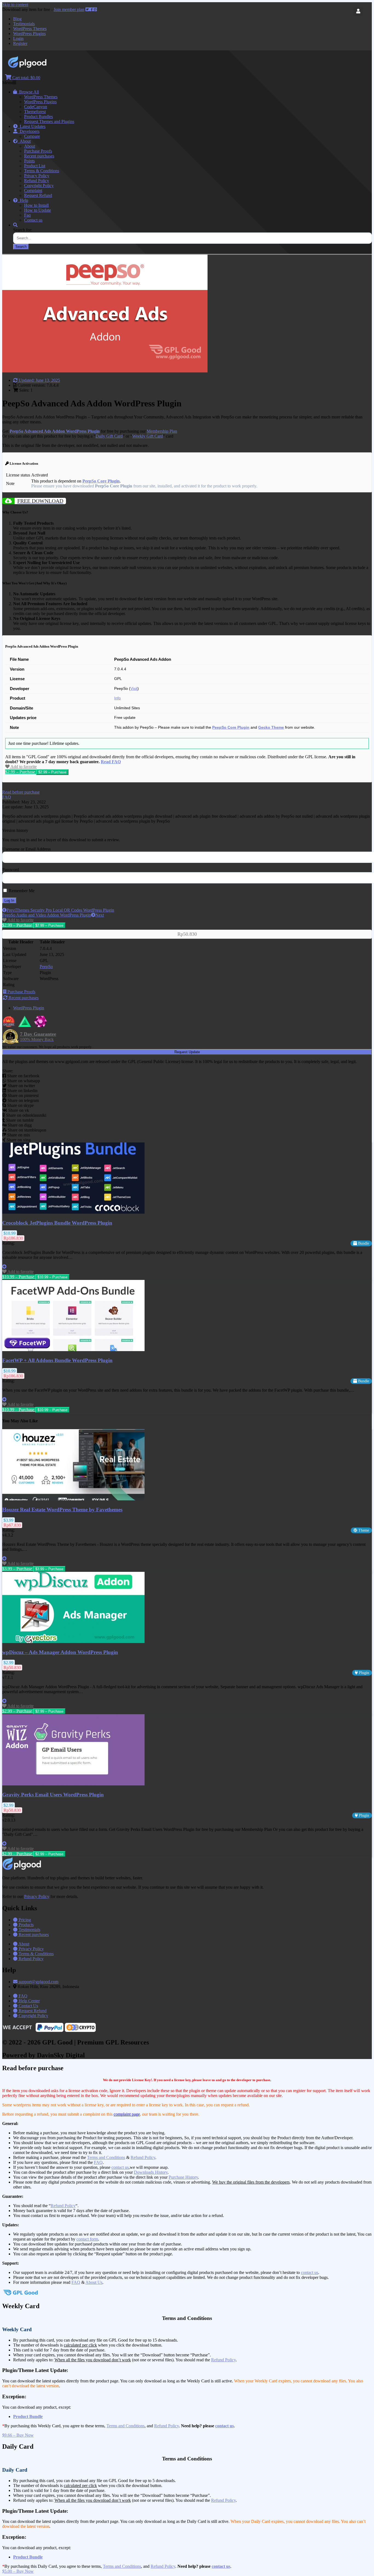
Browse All (28, 92)
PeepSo (46, 967)
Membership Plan (162, 431)
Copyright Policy (39, 186)
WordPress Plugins (29, 34)
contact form (87, 2239)
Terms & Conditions (42, 171)
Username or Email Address (26, 849)
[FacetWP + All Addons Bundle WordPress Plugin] (73, 1350)
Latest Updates (31, 126)
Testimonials (24, 24)
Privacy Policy (37, 176)
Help (23, 200)
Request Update (187, 1052)
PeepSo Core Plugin (101, 481)
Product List (35, 166)
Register (20, 43)
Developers (28, 131)
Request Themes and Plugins (49, 121)
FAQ (98, 2162)
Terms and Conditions (106, 2157)
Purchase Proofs (38, 151)
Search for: (23, 230)
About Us (94, 2282)
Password (11, 870)
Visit (134, 689)
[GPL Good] (41, 66)
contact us (120, 2167)
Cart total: (26, 78)
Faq (27, 215)
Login (18, 38)
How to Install (36, 205)
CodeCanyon (36, 107)
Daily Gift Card (109, 436)
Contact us (33, 220)
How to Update (38, 210)
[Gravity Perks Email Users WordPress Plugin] (73, 1784)
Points (29, 161)
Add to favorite (23, 767)
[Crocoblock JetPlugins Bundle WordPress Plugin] (73, 1212)
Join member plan (69, 9)
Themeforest (35, 112)
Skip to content (15, 5)
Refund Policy (37, 181)
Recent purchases (39, 156)
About (24, 141)
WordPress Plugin (29, 1008)
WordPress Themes (30, 29)
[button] (21, 792)
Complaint (33, 190)
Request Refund (38, 195)
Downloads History (151, 2172)
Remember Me (21, 891)
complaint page (127, 2114)
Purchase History (183, 2177)
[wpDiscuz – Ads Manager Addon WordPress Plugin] (73, 1642)
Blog (17, 19)
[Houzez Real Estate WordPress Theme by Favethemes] (73, 1499)
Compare (32, 136)
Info (117, 698)
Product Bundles (38, 117)
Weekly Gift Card (148, 436)
